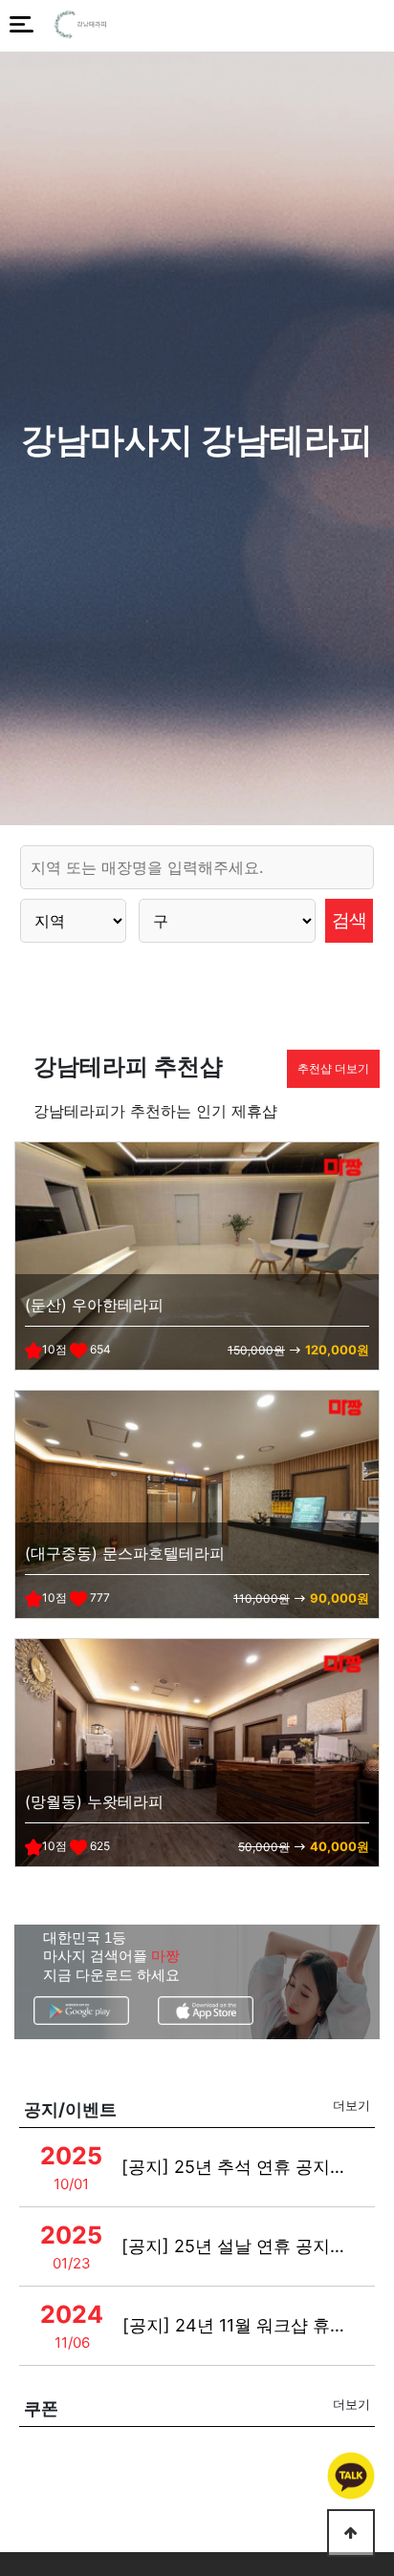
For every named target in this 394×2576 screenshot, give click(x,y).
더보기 (351, 2105)
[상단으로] (351, 2533)
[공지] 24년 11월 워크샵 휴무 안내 (238, 2325)
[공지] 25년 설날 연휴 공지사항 (238, 2246)
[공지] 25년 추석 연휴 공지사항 (238, 2167)
